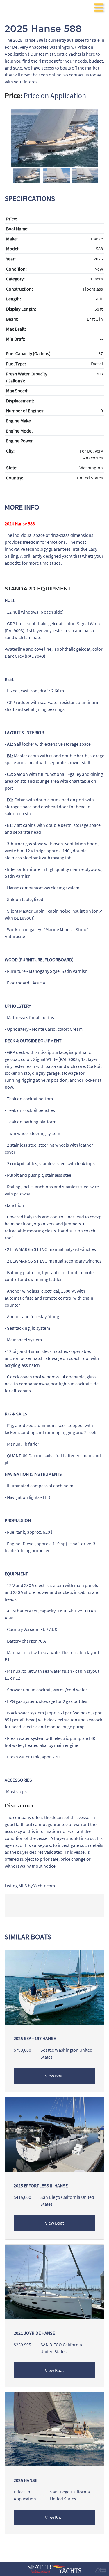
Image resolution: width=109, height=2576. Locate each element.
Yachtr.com (44, 1886)
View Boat (54, 2076)
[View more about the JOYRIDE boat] (54, 2281)
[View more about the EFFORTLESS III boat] (54, 2134)
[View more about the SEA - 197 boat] (54, 1987)
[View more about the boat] (54, 2429)
